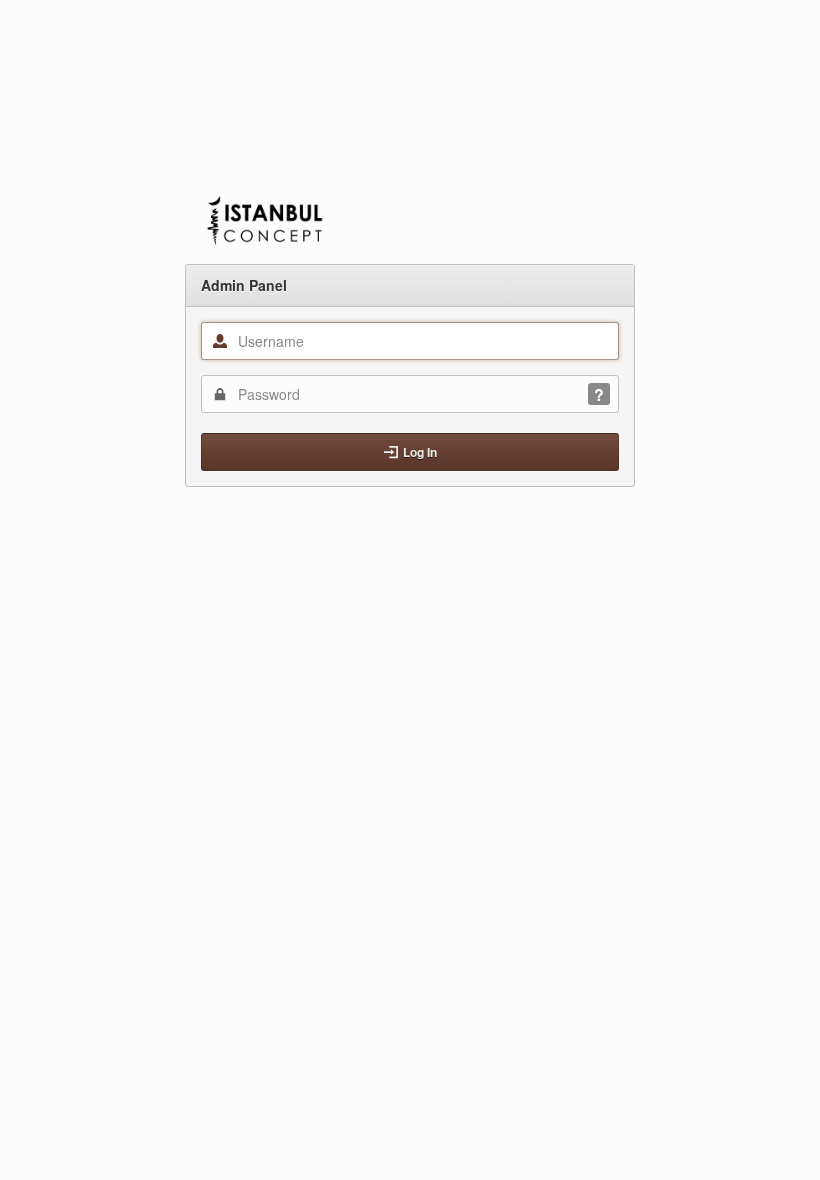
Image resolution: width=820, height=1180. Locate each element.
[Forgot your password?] (599, 394)
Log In (420, 452)
